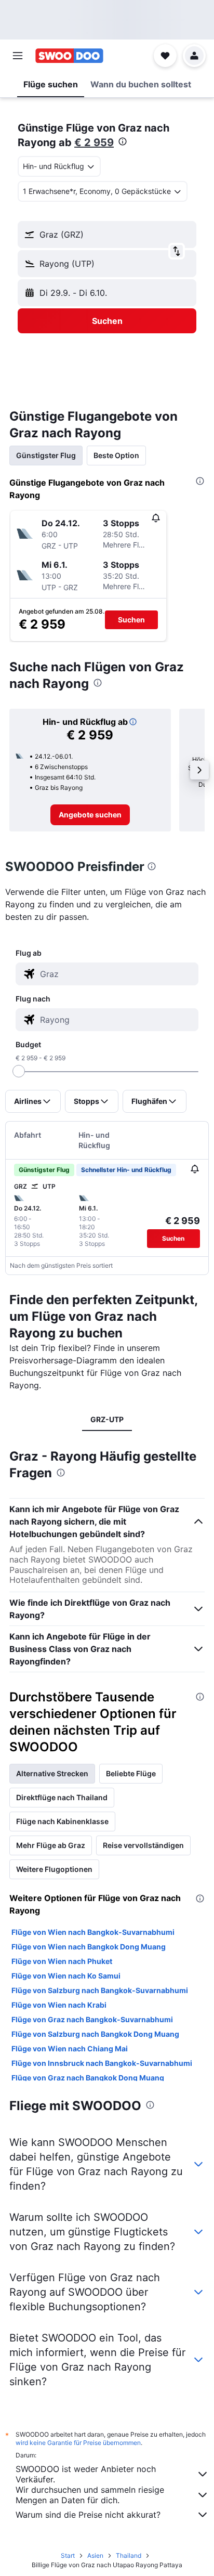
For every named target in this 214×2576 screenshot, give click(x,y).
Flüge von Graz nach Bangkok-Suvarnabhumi (92, 2019)
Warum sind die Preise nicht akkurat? (88, 2515)
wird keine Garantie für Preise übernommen (78, 2443)
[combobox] (117, 974)
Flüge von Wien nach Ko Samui (66, 1976)
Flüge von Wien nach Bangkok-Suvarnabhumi (93, 1932)
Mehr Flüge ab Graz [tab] (51, 1845)
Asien (95, 2555)
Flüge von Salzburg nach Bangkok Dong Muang (95, 2034)
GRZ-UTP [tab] (107, 1419)
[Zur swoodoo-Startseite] (69, 56)
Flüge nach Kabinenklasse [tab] (62, 1821)
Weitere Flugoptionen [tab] (54, 1869)
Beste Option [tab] (116, 455)
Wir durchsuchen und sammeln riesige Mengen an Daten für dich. (90, 2495)
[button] (18, 56)
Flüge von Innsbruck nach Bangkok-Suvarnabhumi (102, 2063)
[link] (90, 815)
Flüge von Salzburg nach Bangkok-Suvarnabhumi (100, 1990)
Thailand (129, 2555)
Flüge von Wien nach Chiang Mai (70, 2048)
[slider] (19, 1071)
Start (68, 2555)
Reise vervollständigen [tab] (143, 1845)
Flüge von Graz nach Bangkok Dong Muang (88, 2078)
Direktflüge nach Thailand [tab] (62, 1797)
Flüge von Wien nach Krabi (59, 2005)
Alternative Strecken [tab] (52, 1773)
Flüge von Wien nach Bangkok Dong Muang (89, 1947)
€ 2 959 (94, 142)
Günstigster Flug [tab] (46, 455)
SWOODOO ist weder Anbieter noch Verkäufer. (86, 2474)
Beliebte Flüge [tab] (131, 1773)
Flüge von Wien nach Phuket (62, 1961)
